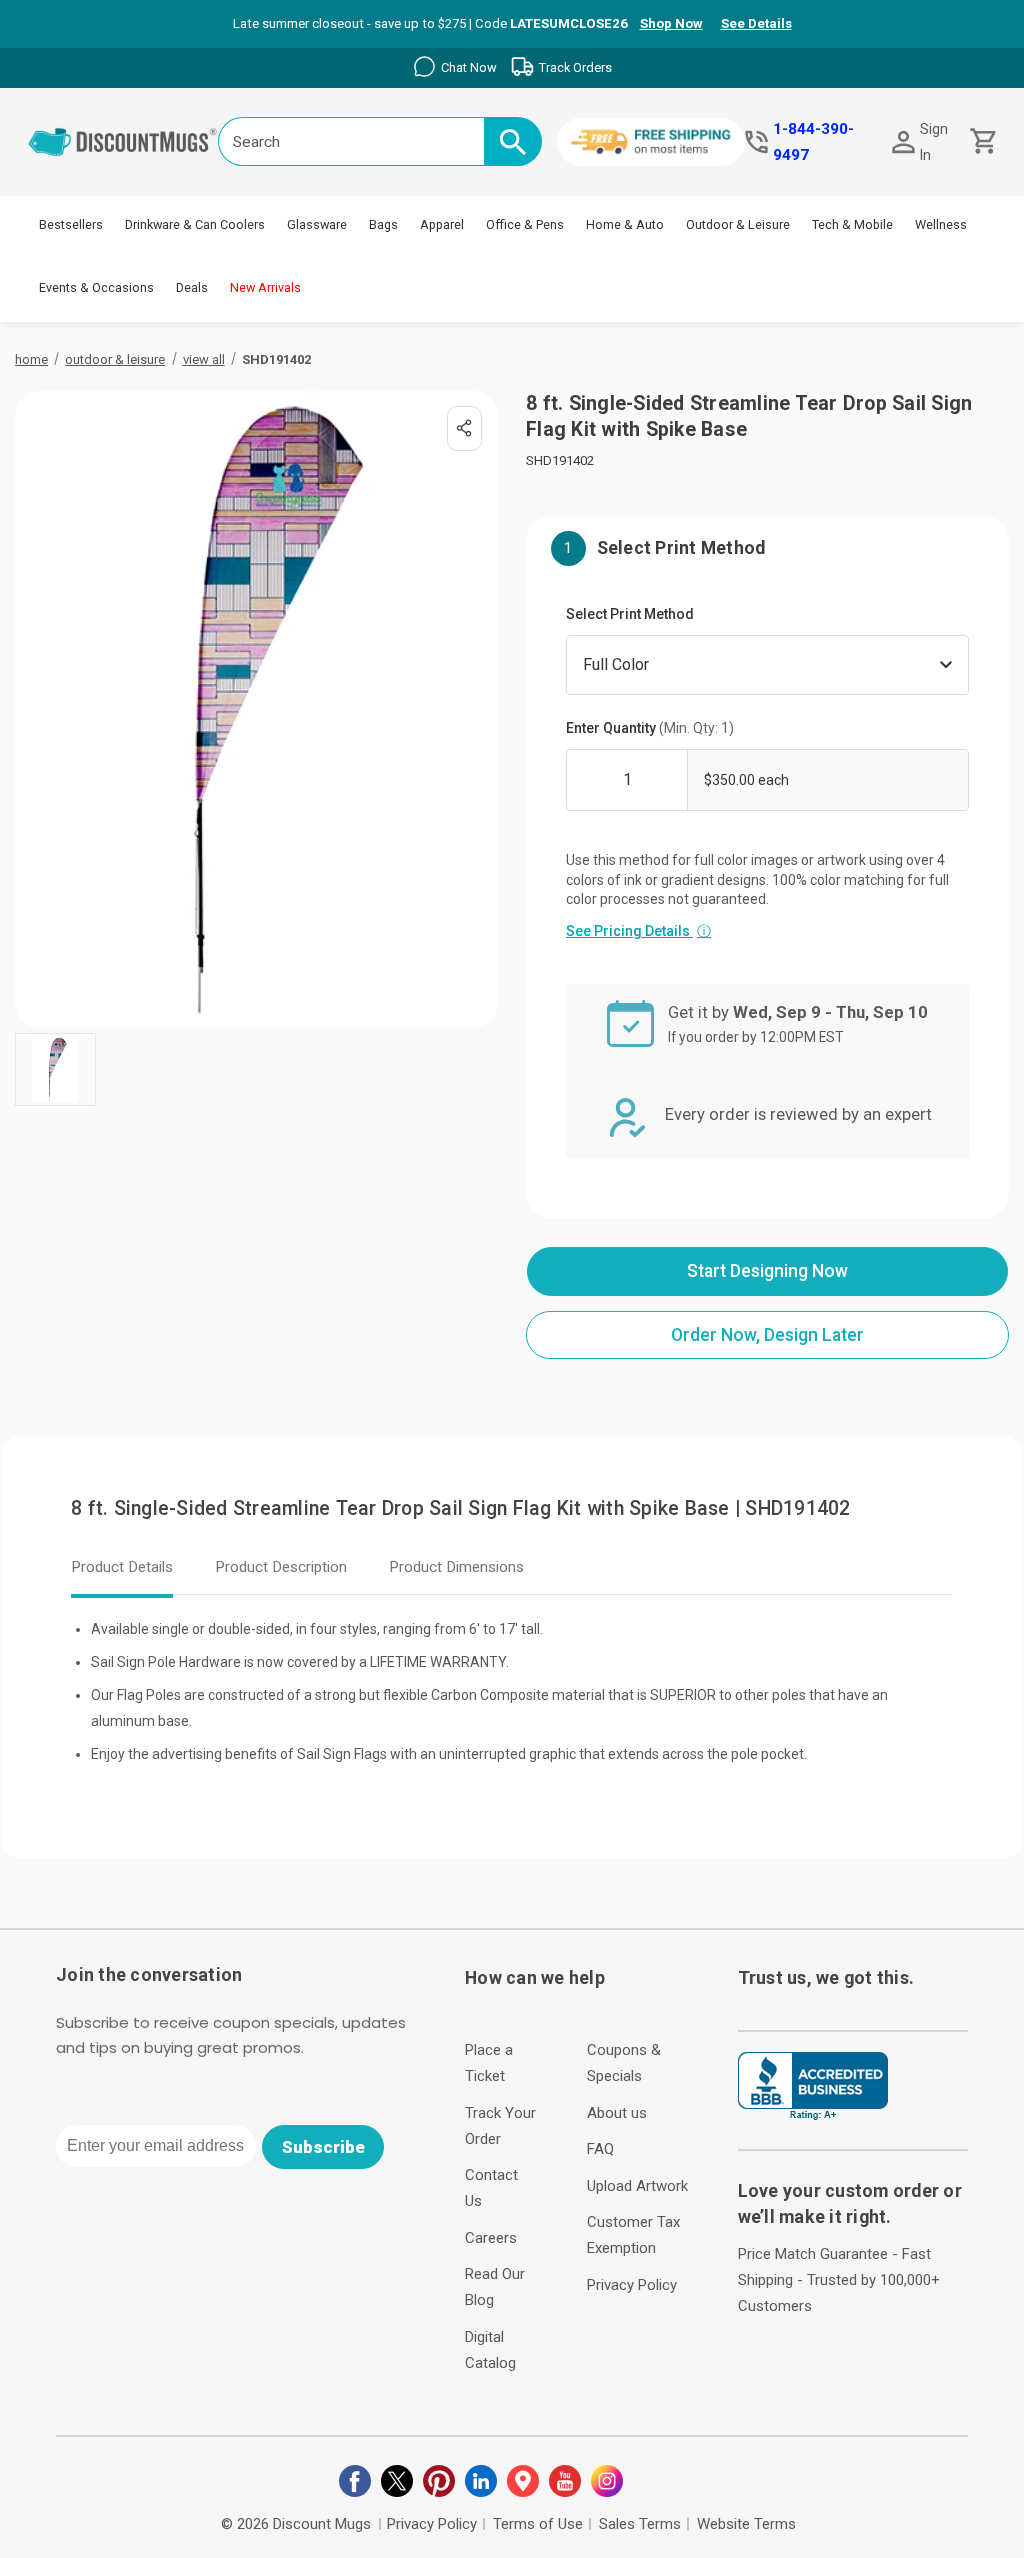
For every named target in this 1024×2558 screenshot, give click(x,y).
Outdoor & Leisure (738, 224)
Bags (383, 224)
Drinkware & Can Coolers (195, 224)
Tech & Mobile (852, 224)
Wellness (941, 224)
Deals (192, 287)
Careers (491, 2238)
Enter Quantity (650, 728)
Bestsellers (71, 224)
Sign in (934, 142)
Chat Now (469, 67)
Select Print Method (630, 614)
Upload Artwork (637, 2186)
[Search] (513, 141)
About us (617, 2113)
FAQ (600, 2149)
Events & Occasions (96, 287)
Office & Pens (525, 224)
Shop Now (671, 23)
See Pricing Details (638, 931)
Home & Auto (625, 224)
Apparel (442, 224)
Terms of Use (538, 2524)
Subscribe (323, 2147)
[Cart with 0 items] (981, 141)
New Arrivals (265, 287)
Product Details (122, 1567)
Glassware (317, 224)
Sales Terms (640, 2524)
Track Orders (575, 67)
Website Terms (746, 2524)
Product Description (281, 1567)
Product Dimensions (456, 1567)
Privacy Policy (632, 2285)
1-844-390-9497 (813, 142)
